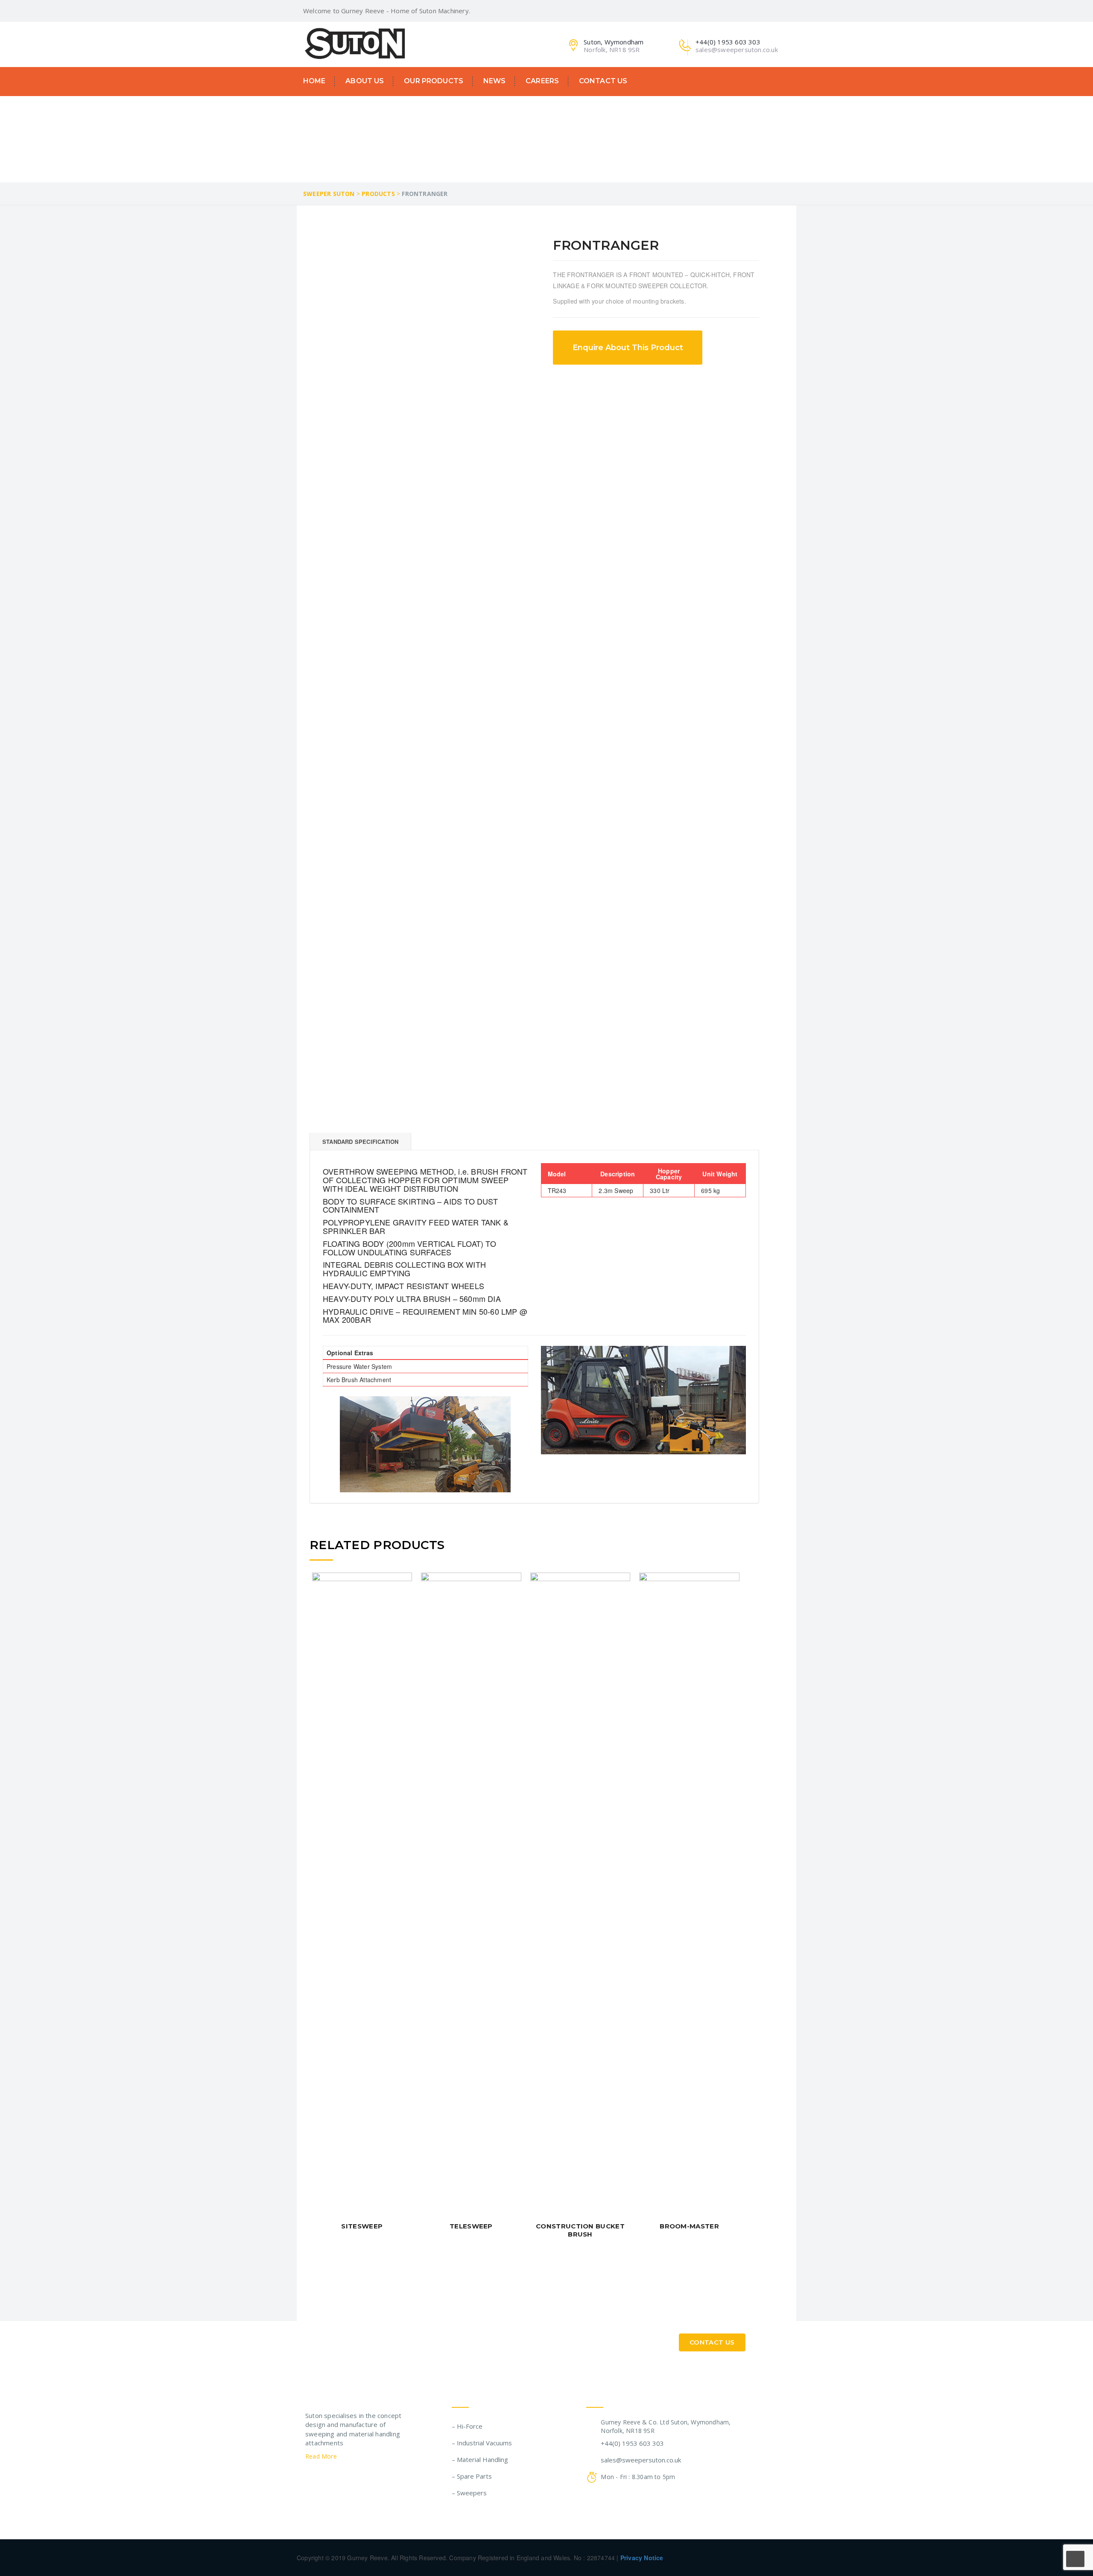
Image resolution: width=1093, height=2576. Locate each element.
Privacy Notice (642, 2558)
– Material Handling (480, 2459)
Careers (542, 81)
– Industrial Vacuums (482, 2443)
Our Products (434, 81)
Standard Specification (360, 1142)
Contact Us (603, 81)
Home (314, 81)
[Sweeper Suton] (355, 43)
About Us (365, 81)
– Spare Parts (472, 2476)
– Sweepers (469, 2493)
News (495, 81)
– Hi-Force (467, 2426)
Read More (322, 2456)
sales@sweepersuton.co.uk (641, 2460)
